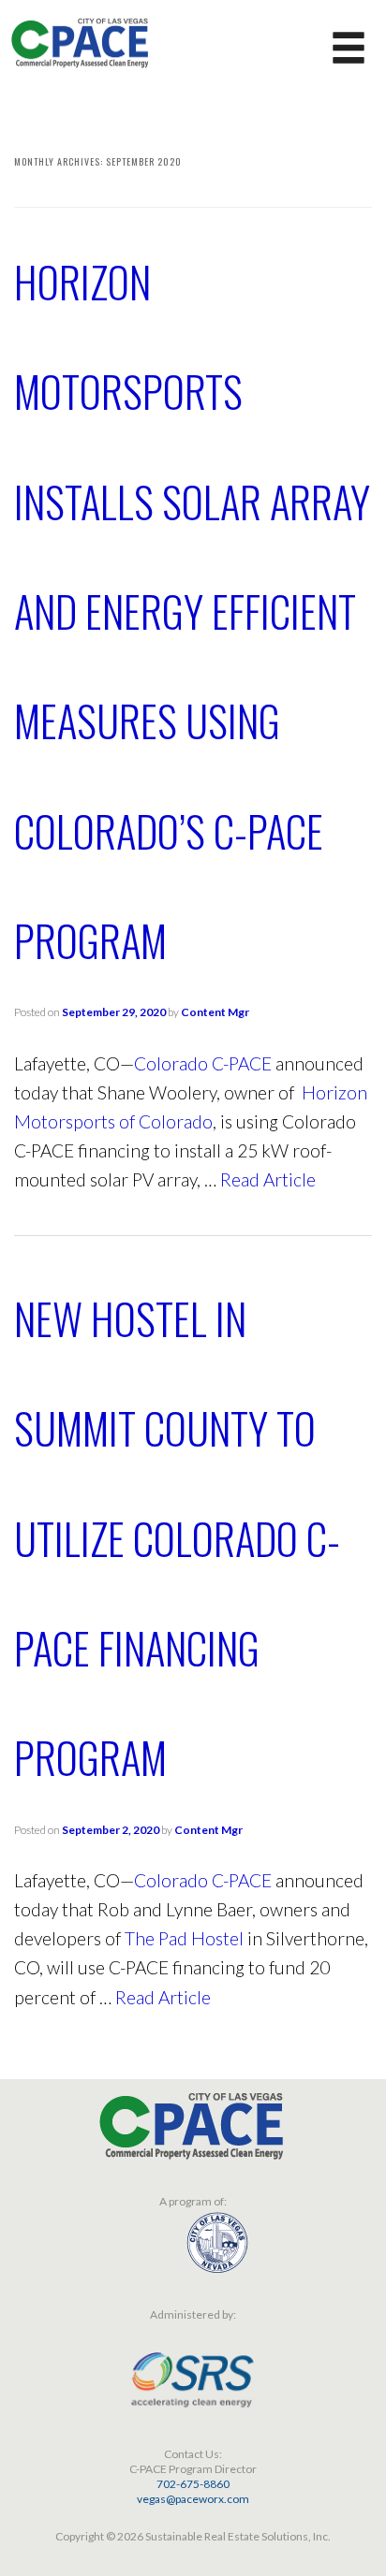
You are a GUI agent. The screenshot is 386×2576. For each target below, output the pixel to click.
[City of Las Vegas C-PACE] (80, 40)
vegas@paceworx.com (193, 2499)
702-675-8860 (193, 2484)
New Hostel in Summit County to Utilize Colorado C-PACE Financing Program (177, 1537)
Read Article (268, 1179)
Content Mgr (215, 1012)
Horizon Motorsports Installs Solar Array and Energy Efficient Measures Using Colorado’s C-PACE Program (192, 611)
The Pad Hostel (184, 1938)
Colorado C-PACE (203, 1063)
